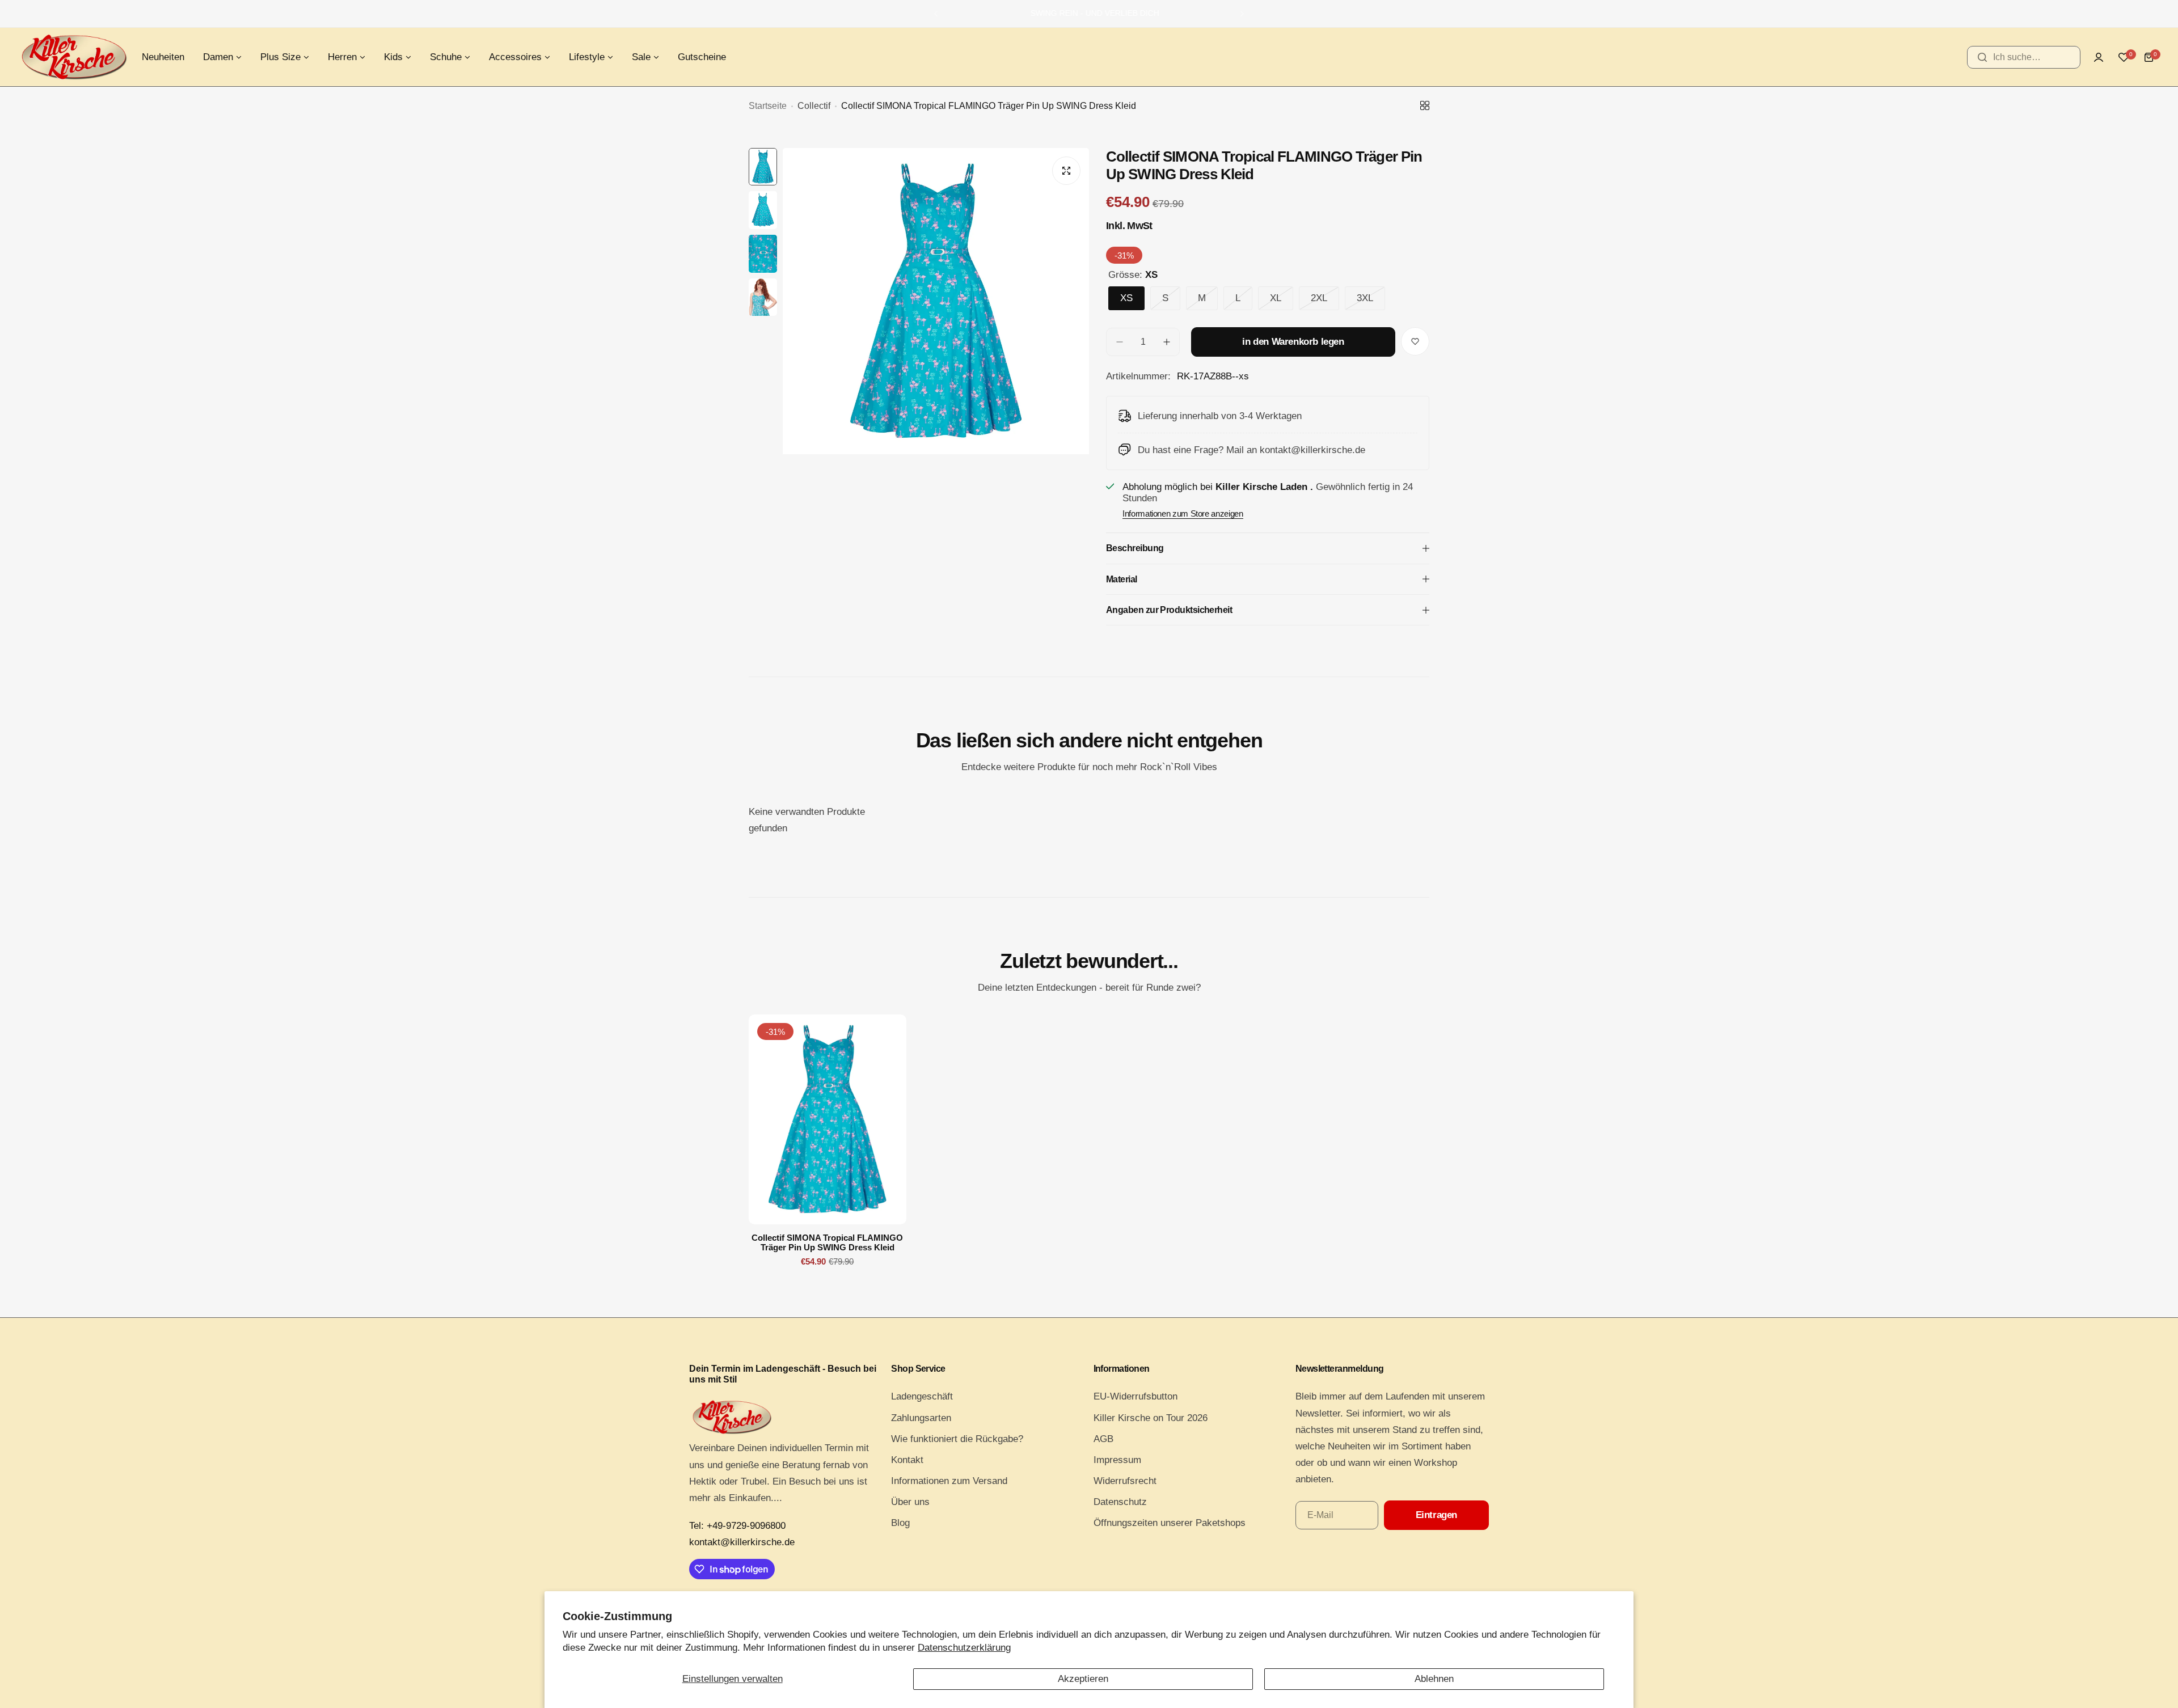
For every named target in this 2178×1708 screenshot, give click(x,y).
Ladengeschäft (922, 1396)
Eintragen (1436, 1515)
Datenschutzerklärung (964, 1648)
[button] (936, 14)
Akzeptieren (1083, 1679)
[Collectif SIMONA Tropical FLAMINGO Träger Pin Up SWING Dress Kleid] (828, 1119)
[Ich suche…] (1982, 57)
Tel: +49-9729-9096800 (737, 1526)
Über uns (910, 1502)
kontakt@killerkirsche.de (742, 1542)
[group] (936, 352)
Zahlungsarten (921, 1418)
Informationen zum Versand (949, 1481)
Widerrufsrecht (1125, 1481)
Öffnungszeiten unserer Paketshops (1170, 1523)
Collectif (814, 106)
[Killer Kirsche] (74, 57)
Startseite (768, 106)
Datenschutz (1120, 1502)
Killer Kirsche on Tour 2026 (1151, 1418)
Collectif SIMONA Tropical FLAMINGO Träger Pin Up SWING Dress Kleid (827, 1242)
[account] (2099, 57)
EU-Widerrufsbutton (1136, 1396)
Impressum (1117, 1460)
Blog (900, 1523)
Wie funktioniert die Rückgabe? (957, 1439)
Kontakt (907, 1460)
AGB (1103, 1439)
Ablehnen (1434, 1679)
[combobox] (2024, 57)
